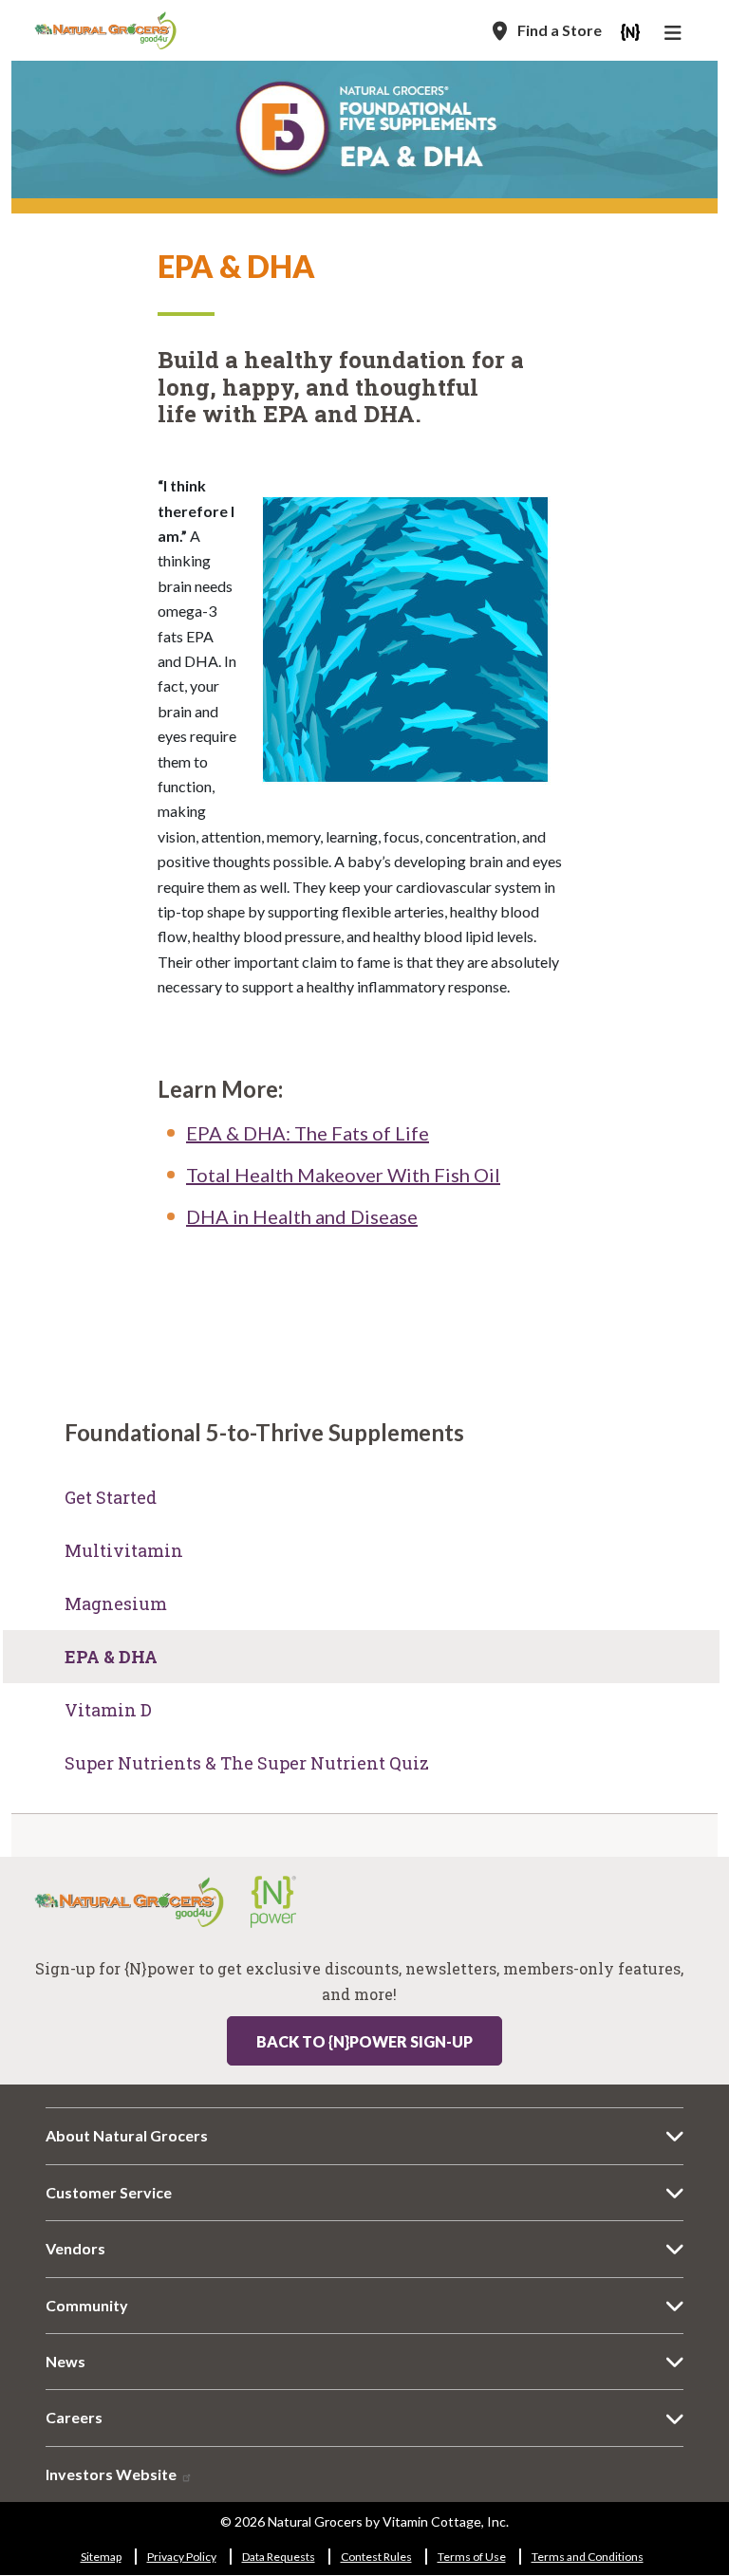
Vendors (75, 2248)
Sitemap (101, 2557)
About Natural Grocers (127, 2135)
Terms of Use (472, 2557)
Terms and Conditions (588, 2557)
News (65, 2361)
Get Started (111, 1497)
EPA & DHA (111, 1657)
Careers (74, 2417)
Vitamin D (108, 1710)
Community (87, 2305)
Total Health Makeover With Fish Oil (343, 1175)
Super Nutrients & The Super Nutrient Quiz (247, 1763)
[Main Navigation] (675, 35)
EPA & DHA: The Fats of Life (308, 1133)
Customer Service (109, 2192)
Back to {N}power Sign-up (364, 2041)
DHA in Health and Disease (302, 1216)
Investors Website (112, 2474)
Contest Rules (376, 2557)
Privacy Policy (182, 2557)
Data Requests (279, 2557)
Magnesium (116, 1603)
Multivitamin (124, 1550)
